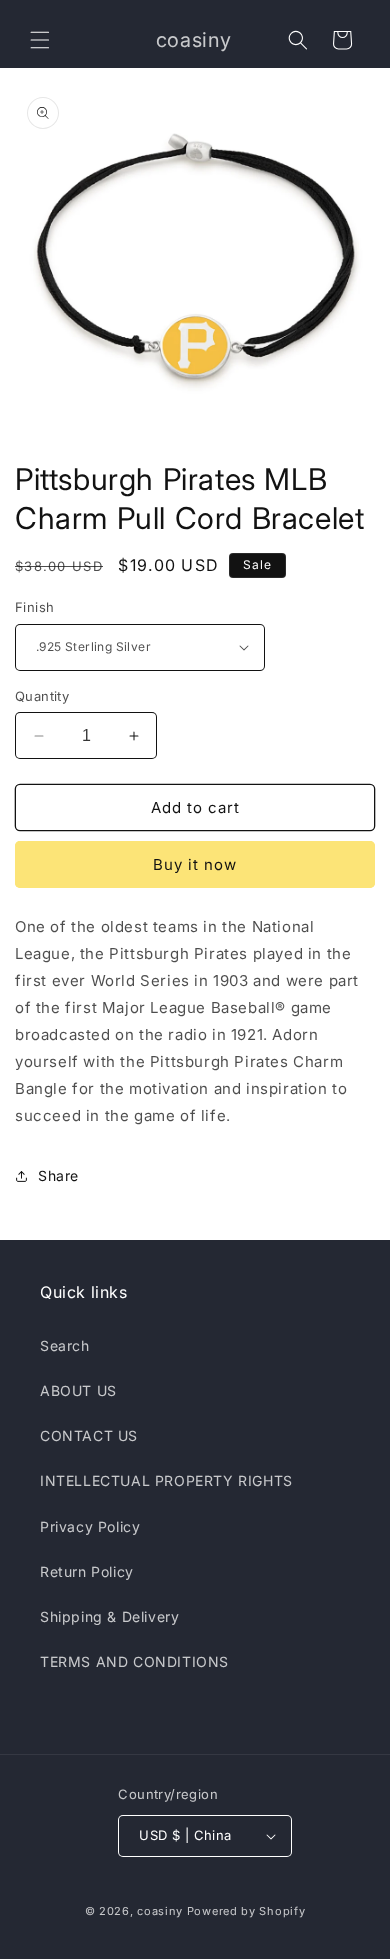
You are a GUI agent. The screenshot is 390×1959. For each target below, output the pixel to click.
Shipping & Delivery (109, 1616)
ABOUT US (78, 1390)
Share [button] (58, 1175)
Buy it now (195, 864)
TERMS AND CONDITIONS (134, 1661)
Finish (34, 607)
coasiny (160, 1911)
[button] (40, 40)
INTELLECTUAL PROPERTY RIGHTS (166, 1480)
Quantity (42, 696)
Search (65, 1345)
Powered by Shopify (246, 1911)
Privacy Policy (90, 1526)
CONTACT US (89, 1435)
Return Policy (87, 1571)
